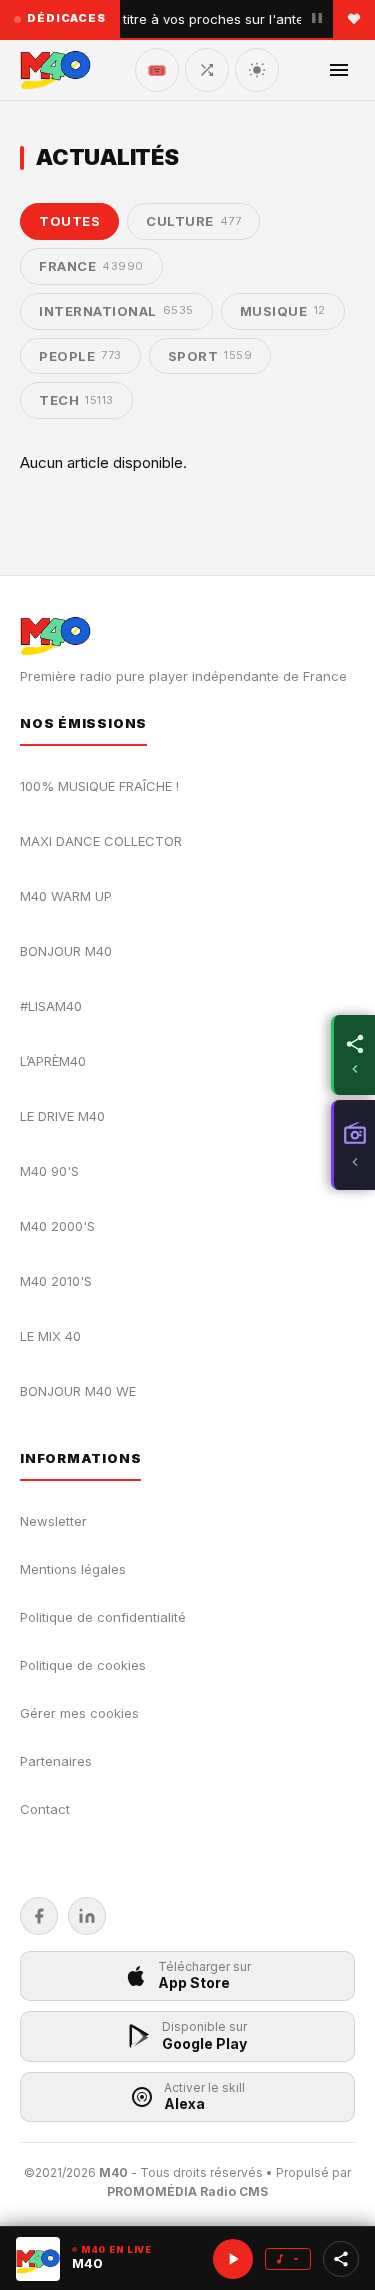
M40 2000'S (57, 1226)
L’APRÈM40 (53, 1061)
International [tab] (116, 311)
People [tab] (80, 356)
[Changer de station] (288, 2259)
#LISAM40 (51, 1006)
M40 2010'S (56, 1281)
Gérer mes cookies (79, 1713)
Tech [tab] (76, 400)
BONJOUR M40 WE (78, 1391)
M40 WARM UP (66, 896)
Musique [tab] (283, 311)
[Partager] (353, 1055)
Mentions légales (73, 1569)
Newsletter (53, 1521)
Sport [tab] (210, 356)
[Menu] (339, 70)
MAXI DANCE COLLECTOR (101, 841)
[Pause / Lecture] (317, 19)
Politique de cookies (83, 1665)
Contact (45, 1809)
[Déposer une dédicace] (354, 19)
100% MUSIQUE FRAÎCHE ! (99, 786)
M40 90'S (49, 1171)
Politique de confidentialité (103, 1617)
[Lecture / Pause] (233, 2259)
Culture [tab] (193, 221)
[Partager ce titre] (341, 2259)
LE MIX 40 (50, 1336)
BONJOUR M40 (66, 951)
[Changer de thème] (257, 70)
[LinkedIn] (87, 1916)
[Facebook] (39, 1916)
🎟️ (157, 70)
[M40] (55, 70)
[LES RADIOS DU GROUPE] (353, 1145)
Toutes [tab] (69, 221)
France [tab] (91, 266)
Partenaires (56, 1761)
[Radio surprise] (207, 70)
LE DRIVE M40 (62, 1116)
